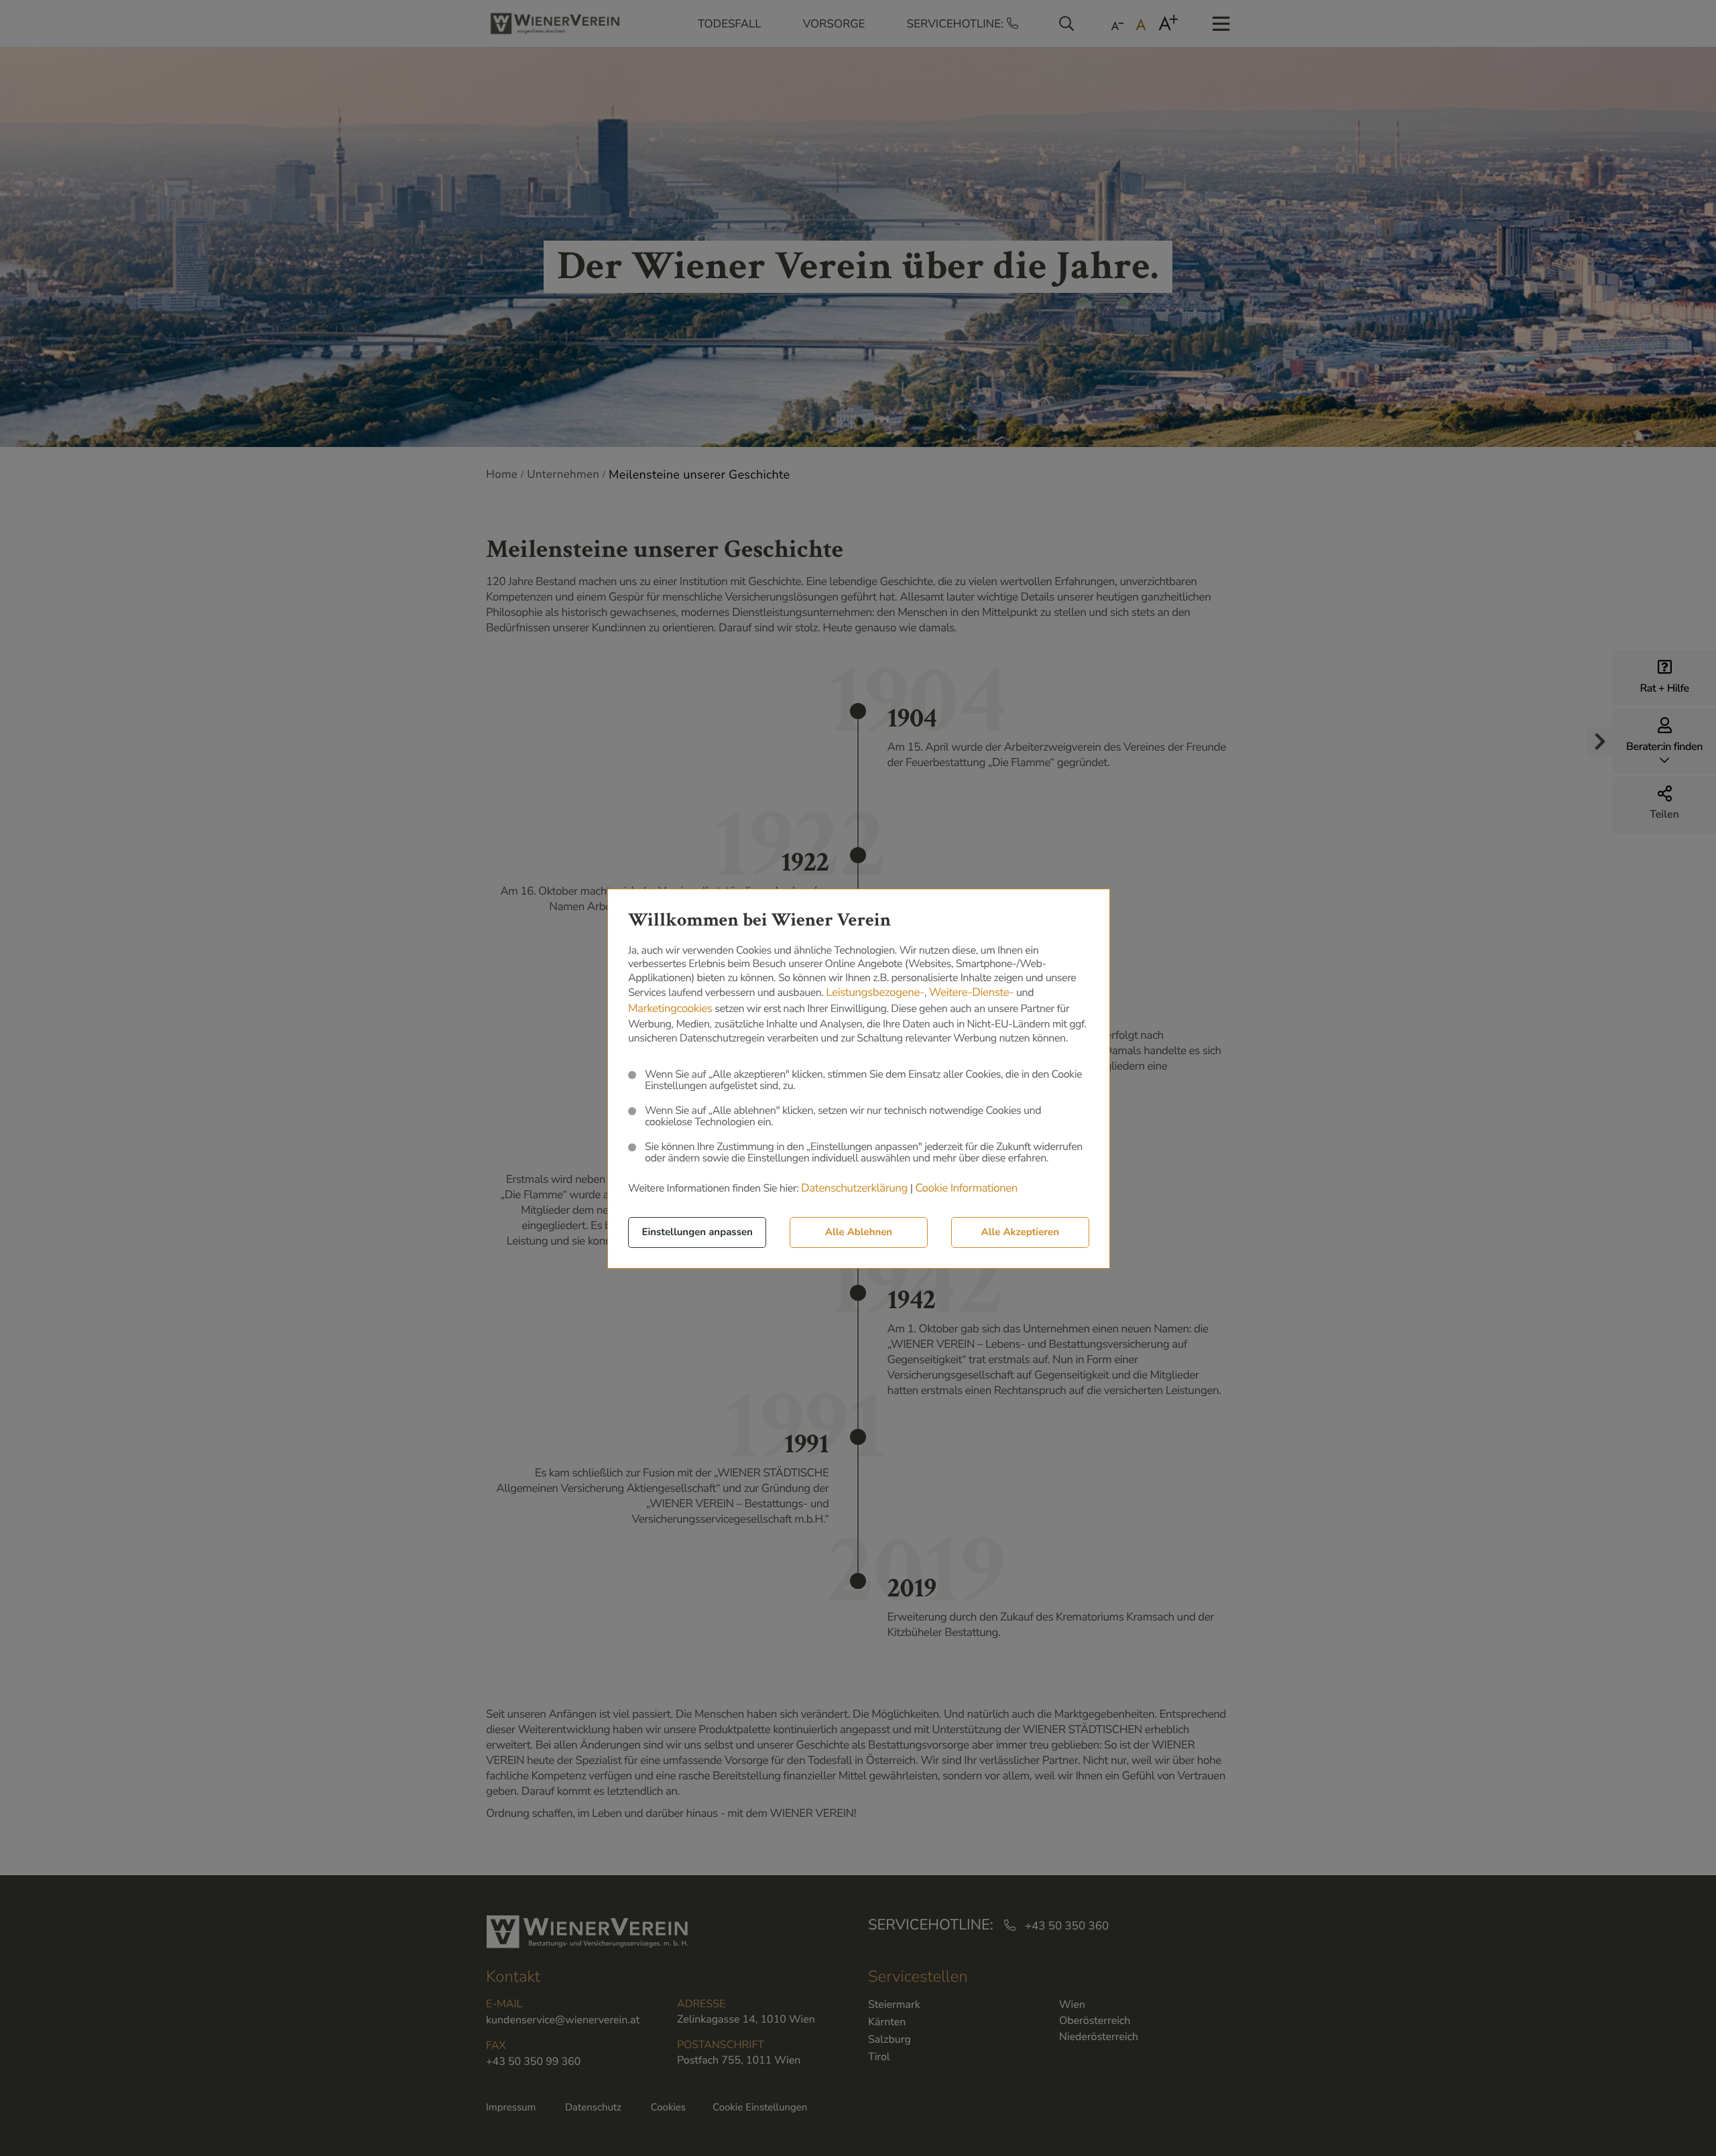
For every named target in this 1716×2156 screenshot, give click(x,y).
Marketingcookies (670, 1009)
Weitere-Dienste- (972, 993)
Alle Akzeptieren (1020, 1232)
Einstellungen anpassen (697, 1232)
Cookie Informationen (966, 1189)
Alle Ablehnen (859, 1232)
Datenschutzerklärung (854, 1189)
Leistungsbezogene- (875, 993)
